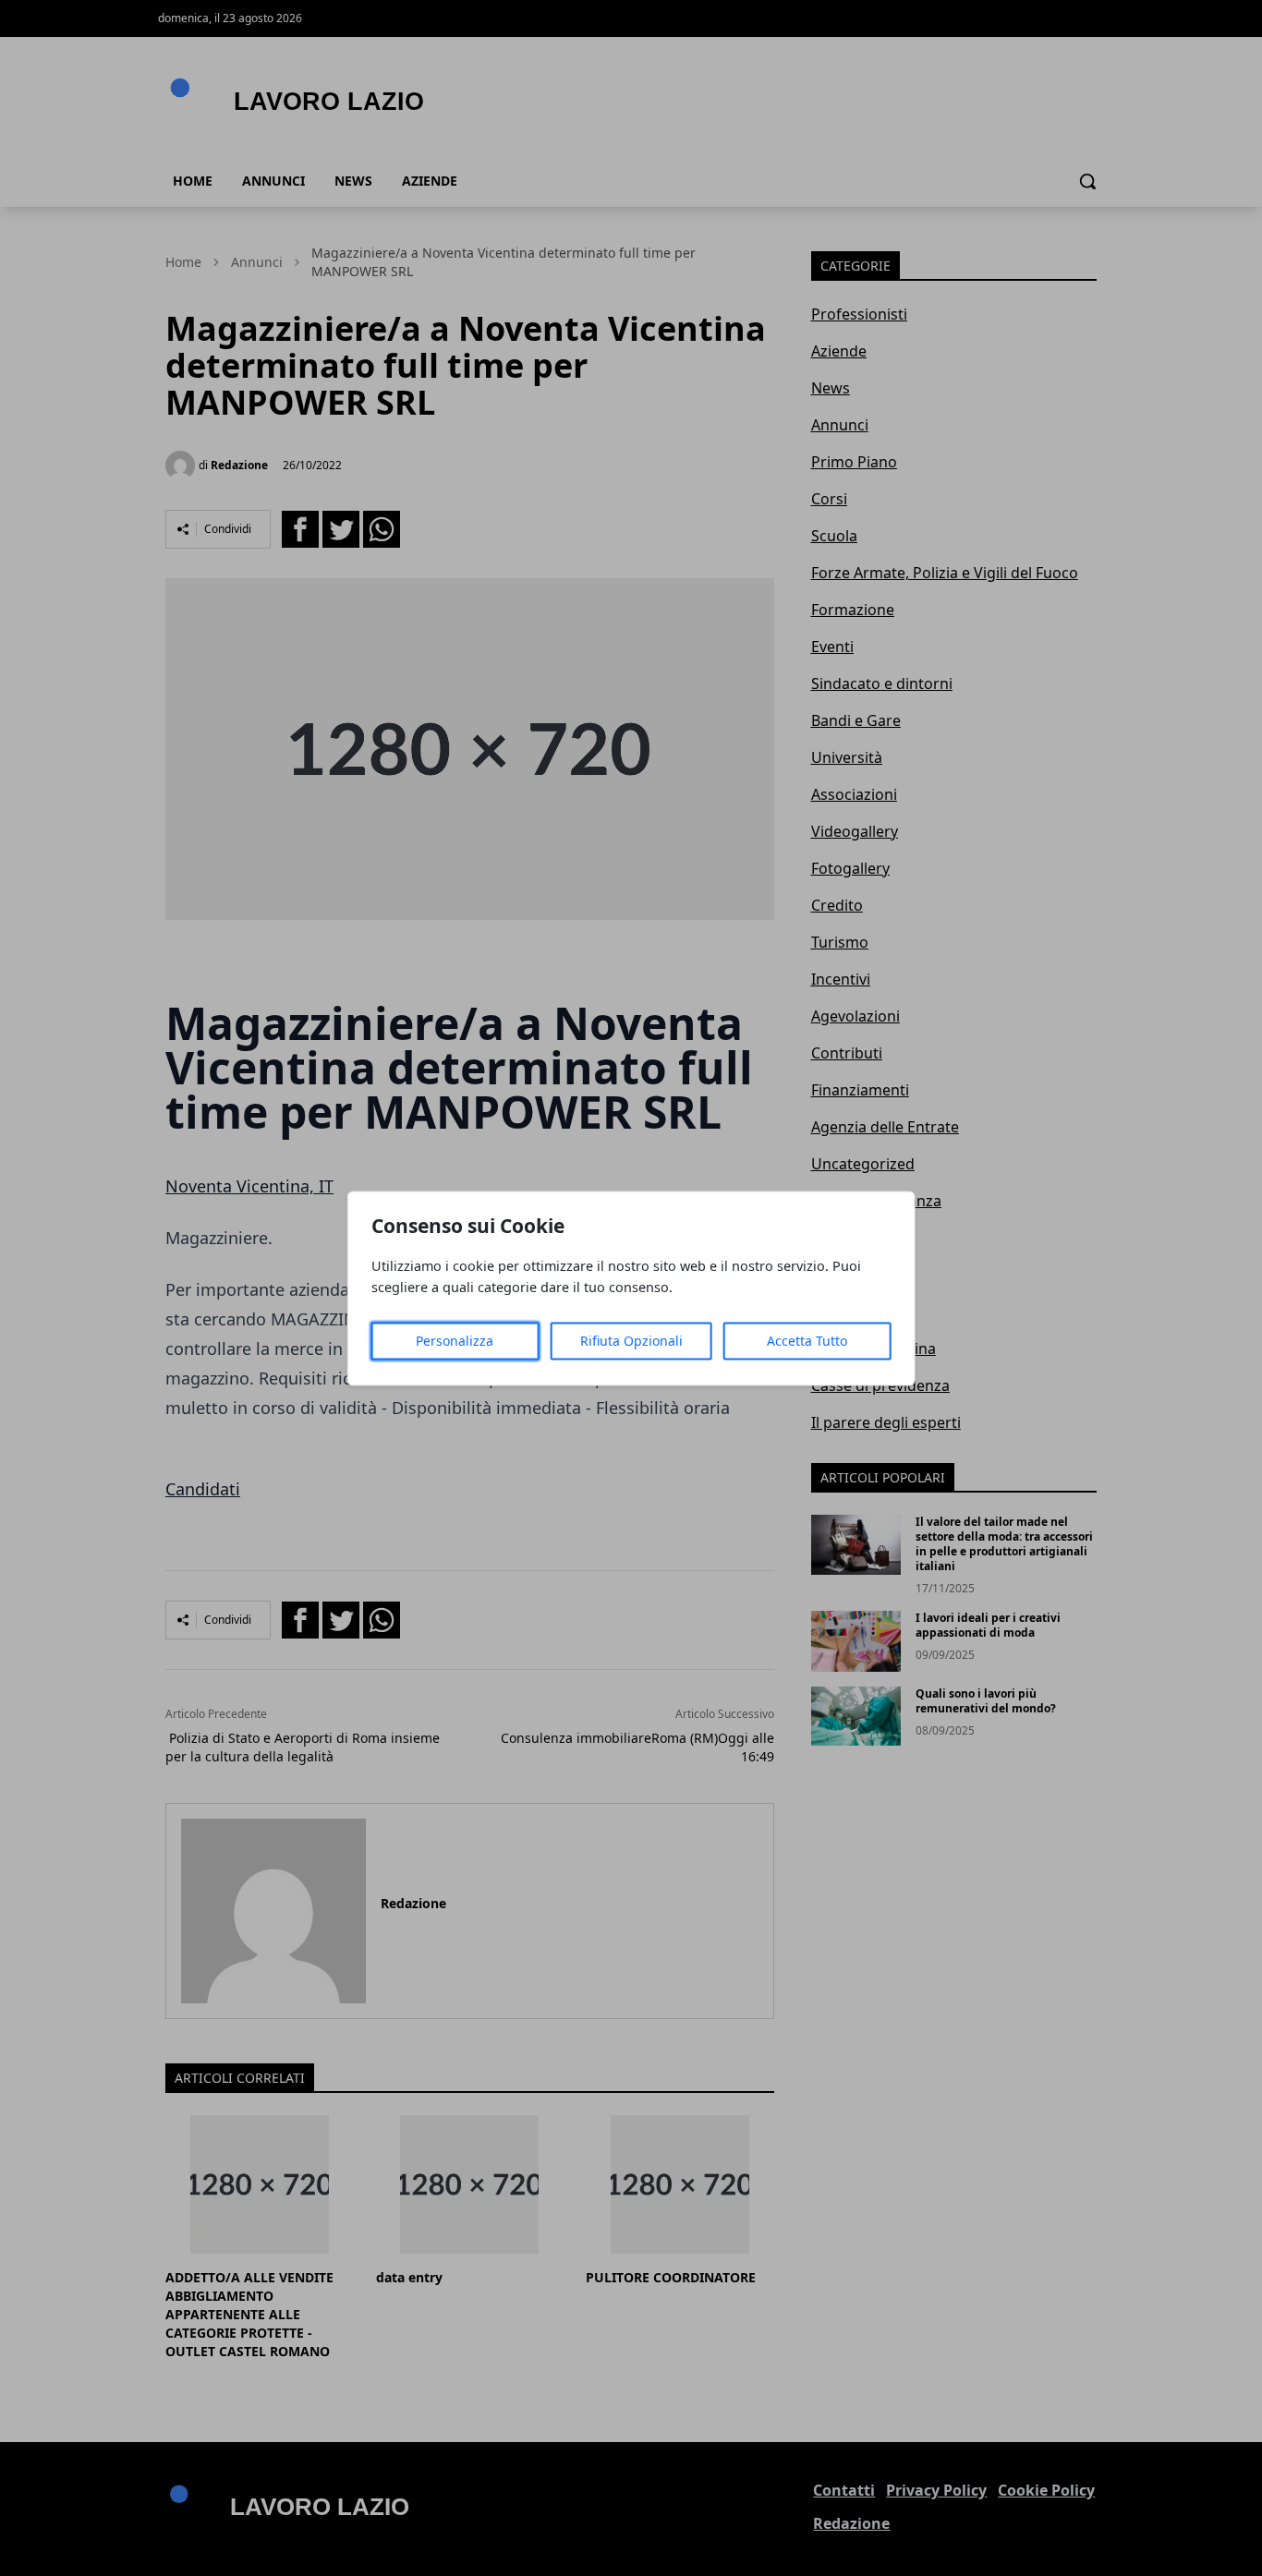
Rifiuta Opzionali (631, 1341)
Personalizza (455, 1341)
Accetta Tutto (807, 1341)
